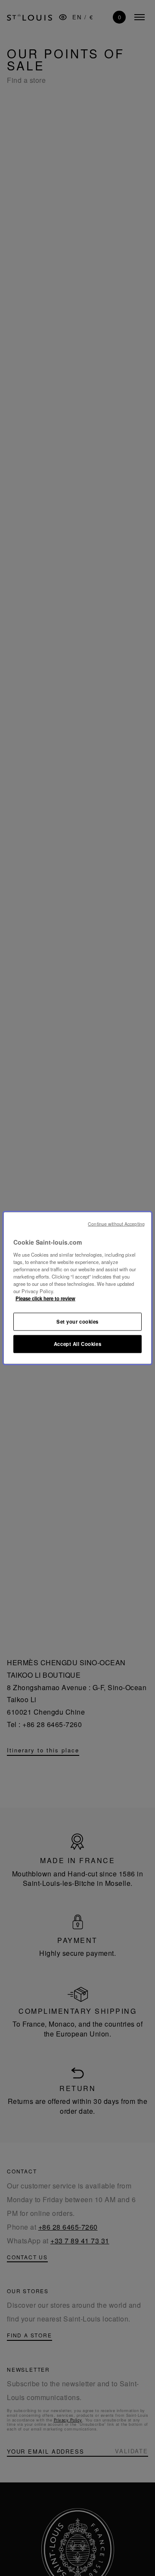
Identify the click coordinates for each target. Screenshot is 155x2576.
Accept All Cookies (77, 1344)
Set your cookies (77, 1321)
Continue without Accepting (116, 1224)
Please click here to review (45, 1298)
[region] (77, 1288)
